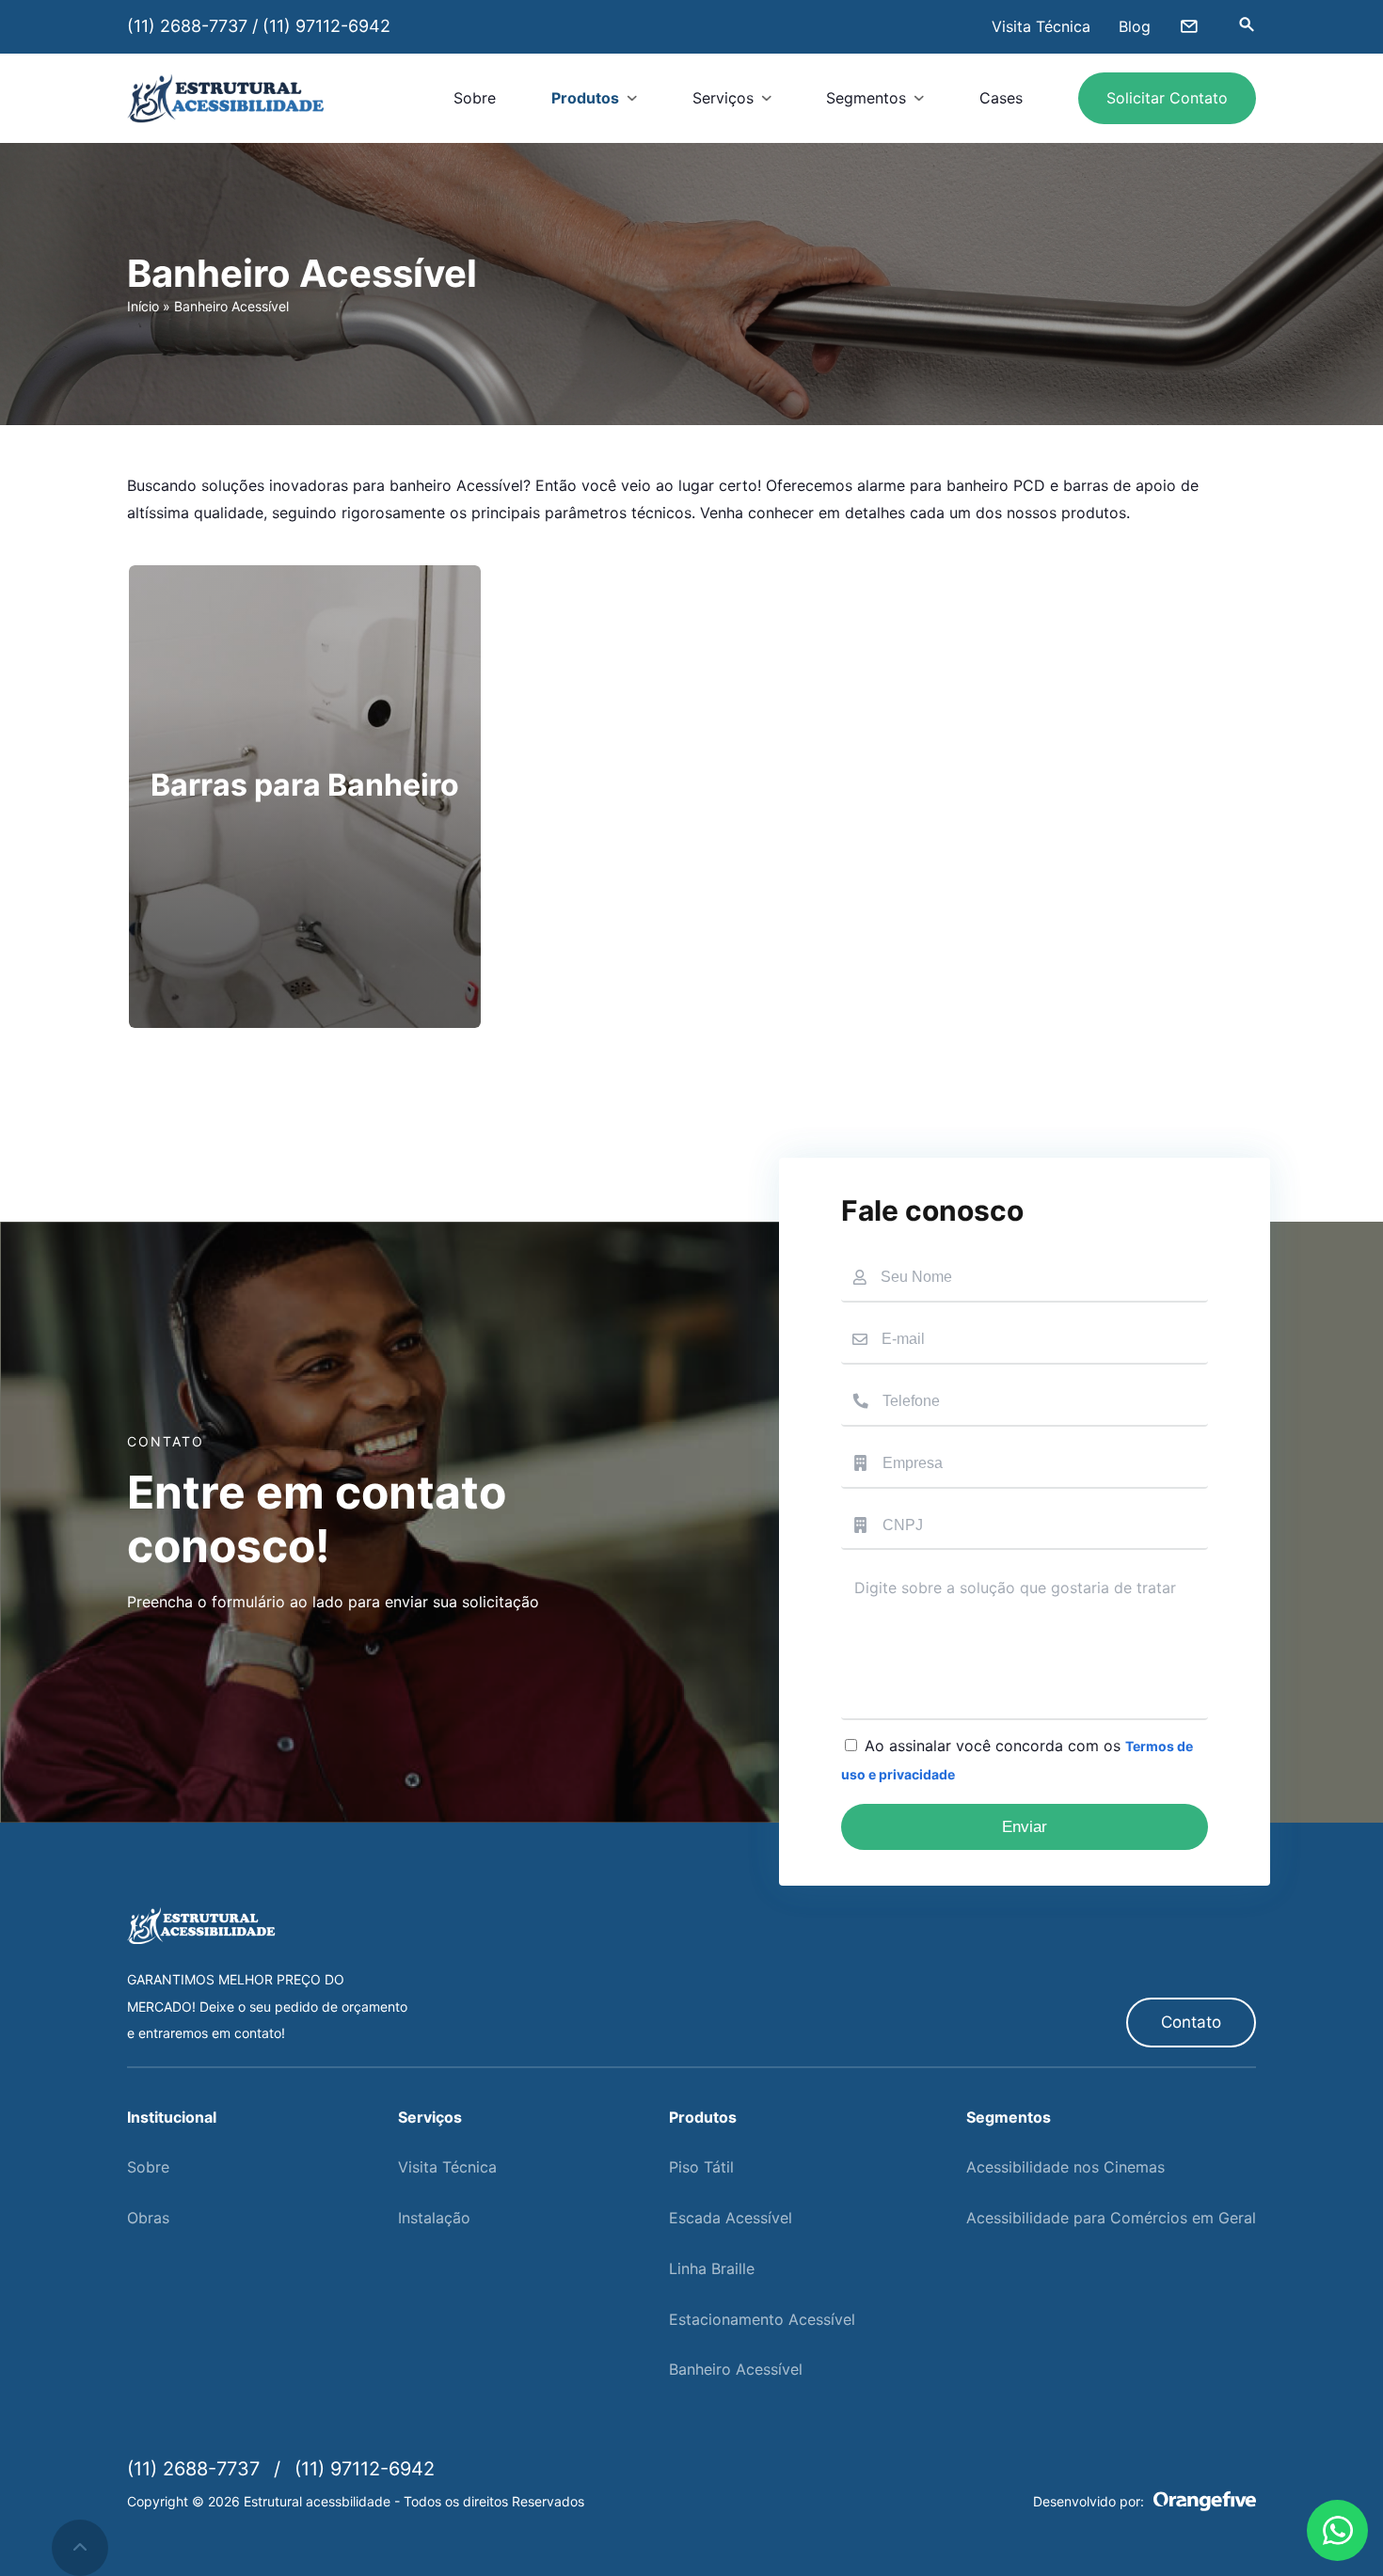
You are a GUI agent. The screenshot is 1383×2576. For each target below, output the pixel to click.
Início (143, 306)
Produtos (585, 98)
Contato (1191, 2022)
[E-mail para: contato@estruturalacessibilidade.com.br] (1189, 26)
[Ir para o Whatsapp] (1337, 2530)
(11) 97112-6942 (326, 26)
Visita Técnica (1041, 26)
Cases (1001, 98)
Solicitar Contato (1167, 98)
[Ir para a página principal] (226, 98)
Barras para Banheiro (305, 785)
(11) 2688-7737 (187, 26)
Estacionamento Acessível (762, 2319)
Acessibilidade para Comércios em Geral (1111, 2218)
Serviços (723, 98)
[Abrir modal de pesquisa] (1247, 26)
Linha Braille (712, 2268)
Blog (1135, 26)
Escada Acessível (731, 2218)
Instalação (434, 2218)
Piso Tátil (701, 2167)
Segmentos (866, 98)
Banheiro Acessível (736, 2369)
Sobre (475, 98)
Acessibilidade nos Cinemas (1065, 2167)
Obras (148, 2218)
